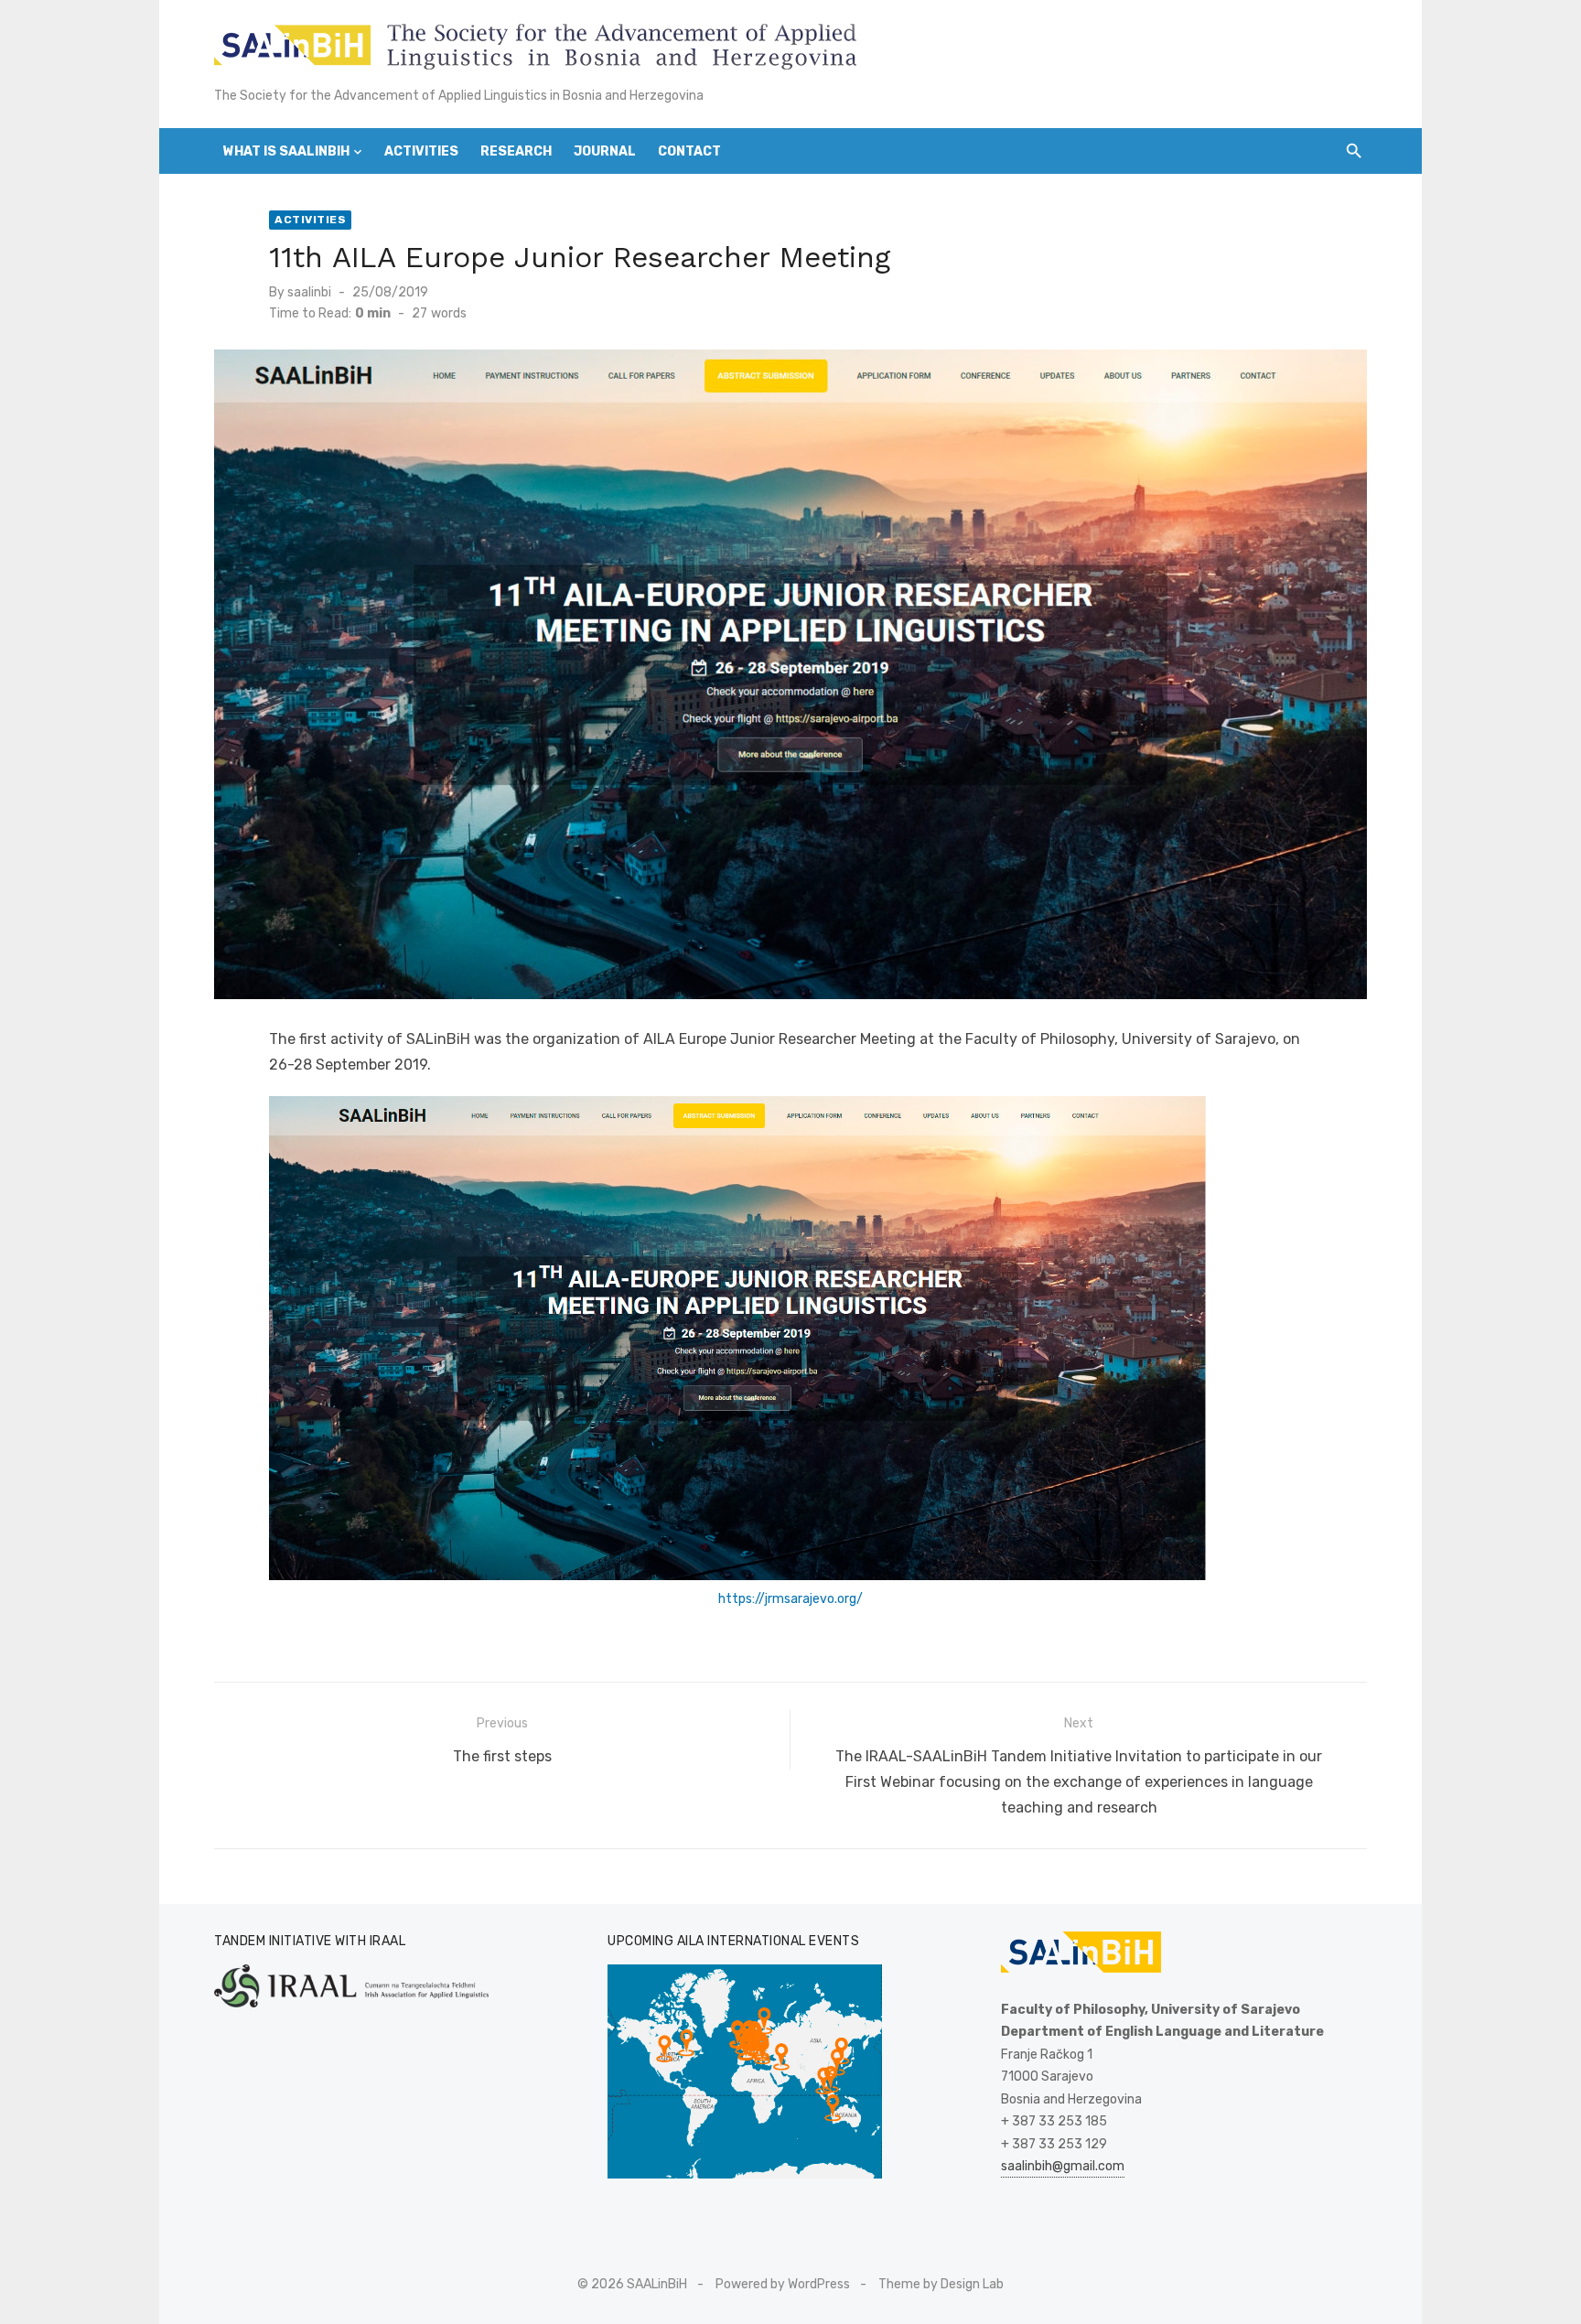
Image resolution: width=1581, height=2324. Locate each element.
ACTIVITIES (421, 151)
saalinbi (309, 292)
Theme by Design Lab (941, 2284)
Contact (689, 151)
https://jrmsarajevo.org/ (790, 1599)
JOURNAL (605, 151)
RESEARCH (516, 151)
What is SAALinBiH (286, 151)
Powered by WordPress (783, 2284)
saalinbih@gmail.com (1063, 2166)
